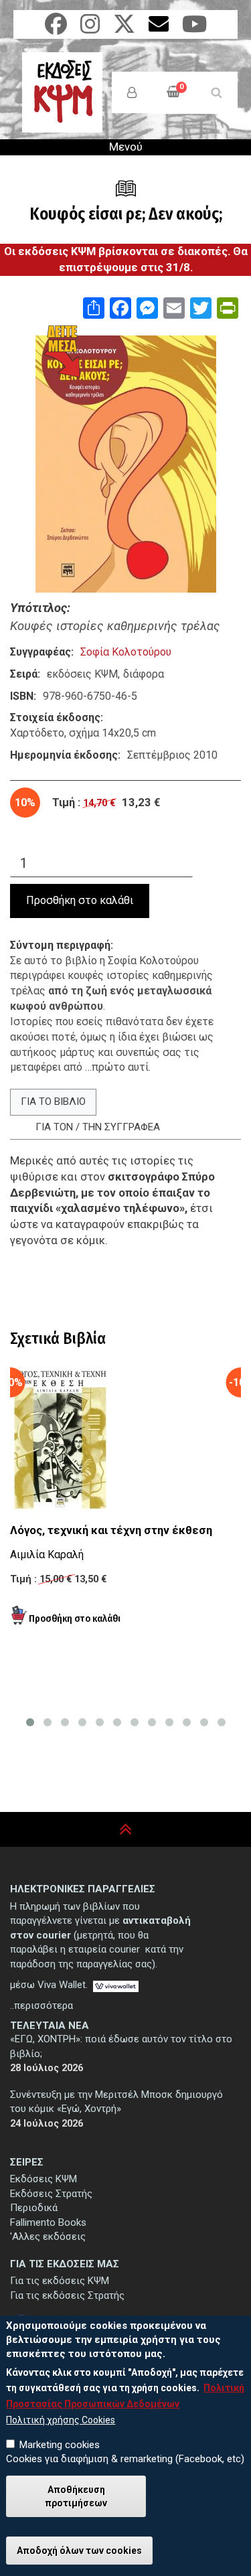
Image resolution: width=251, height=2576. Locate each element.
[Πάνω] (125, 1830)
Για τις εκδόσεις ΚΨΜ (60, 2281)
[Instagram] (90, 28)
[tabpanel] (125, 1236)
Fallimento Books (48, 2222)
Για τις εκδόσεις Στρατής (67, 2295)
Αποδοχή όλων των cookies (79, 2551)
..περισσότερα (41, 2005)
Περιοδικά (34, 2208)
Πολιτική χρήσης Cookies (61, 2420)
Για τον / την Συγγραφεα (98, 1127)
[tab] (53, 1102)
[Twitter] (124, 28)
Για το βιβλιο (53, 1102)
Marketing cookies (60, 2445)
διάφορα (144, 674)
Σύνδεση (132, 92)
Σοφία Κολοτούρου (126, 652)
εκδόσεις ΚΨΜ (82, 674)
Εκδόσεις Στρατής (51, 2194)
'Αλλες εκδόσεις (48, 2237)
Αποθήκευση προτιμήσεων (76, 2496)
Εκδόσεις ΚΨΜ (44, 2179)
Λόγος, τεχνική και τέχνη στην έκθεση (111, 1530)
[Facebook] (56, 28)
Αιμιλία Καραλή (47, 1555)
